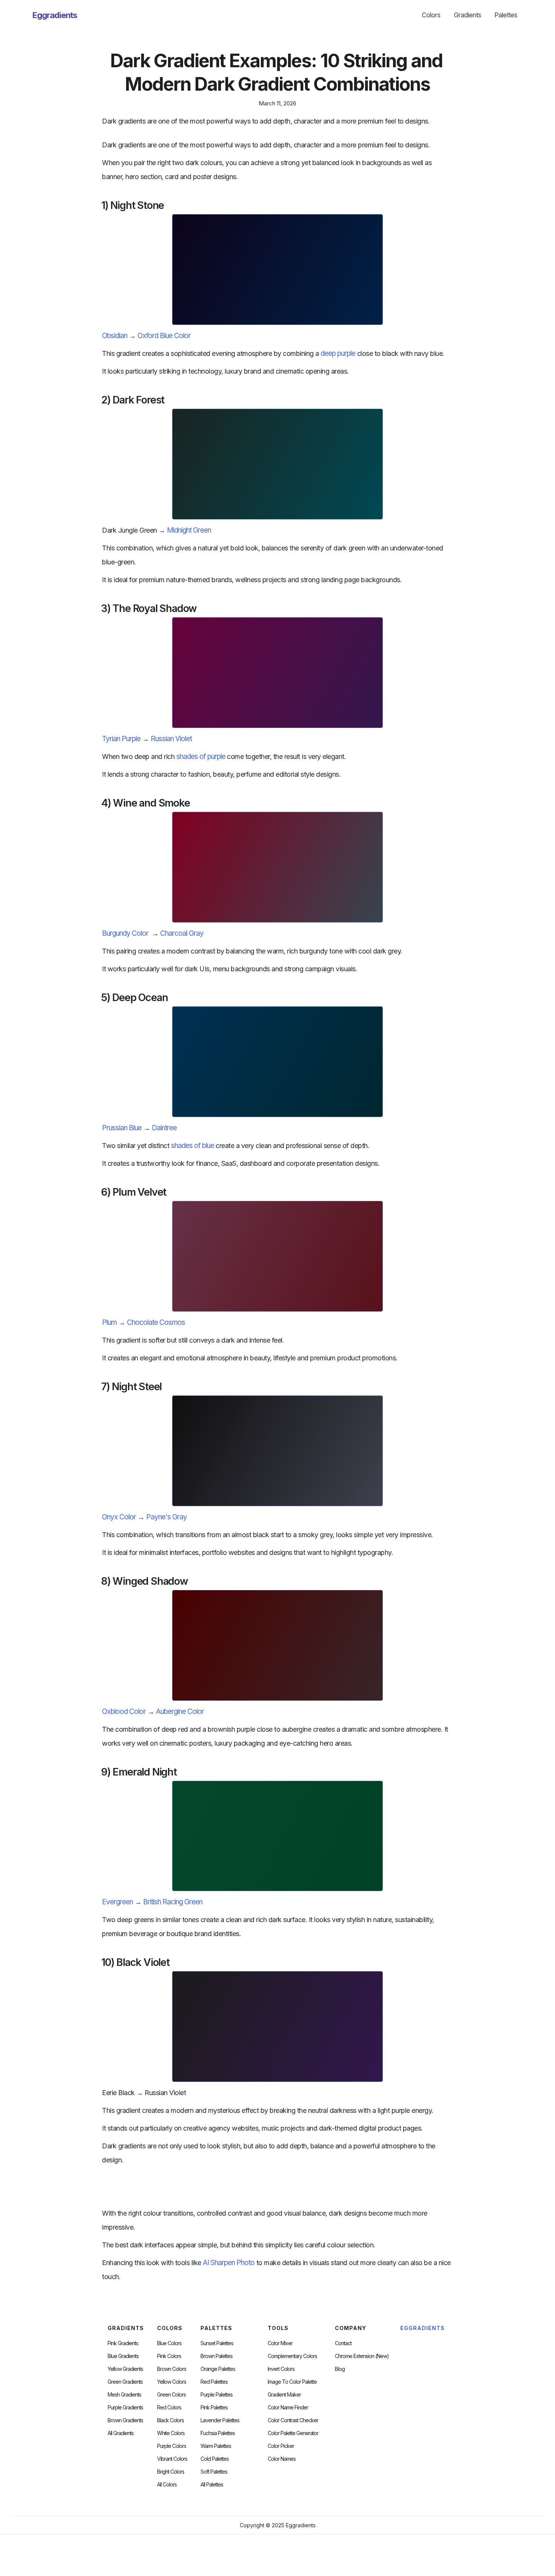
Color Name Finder (288, 2408)
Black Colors (170, 2420)
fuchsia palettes (218, 2433)
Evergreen (117, 1902)
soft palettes (214, 2472)
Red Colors (169, 2408)
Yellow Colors (172, 2382)
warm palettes (216, 2446)
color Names (282, 2459)
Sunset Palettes (217, 2343)
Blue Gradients (123, 2356)
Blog (340, 2369)
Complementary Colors (292, 2356)
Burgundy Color (125, 933)
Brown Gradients (125, 2420)
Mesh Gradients (124, 2395)
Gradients (467, 15)
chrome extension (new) (362, 2356)
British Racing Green (173, 1902)
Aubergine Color (180, 1711)
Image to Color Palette (292, 2382)
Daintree (164, 1128)
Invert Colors (281, 2369)
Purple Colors (172, 2446)
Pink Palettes (214, 2408)
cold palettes (215, 2459)
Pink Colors (169, 2356)
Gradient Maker (284, 2395)
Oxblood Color (124, 1711)
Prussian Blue (122, 1128)
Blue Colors (169, 2343)
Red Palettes (214, 2382)
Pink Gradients (123, 2343)
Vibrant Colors (172, 2459)
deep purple (338, 353)
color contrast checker (293, 2420)
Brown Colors (172, 2369)
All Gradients (121, 2433)
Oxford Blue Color (164, 336)
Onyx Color (119, 1517)
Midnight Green (189, 530)
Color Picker (281, 2446)
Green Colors (171, 2395)
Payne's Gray (166, 1517)
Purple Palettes (217, 2395)
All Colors (167, 2485)
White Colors (171, 2433)
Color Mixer (280, 2343)
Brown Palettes (217, 2356)
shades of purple (201, 756)
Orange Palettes (218, 2369)
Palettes (506, 15)
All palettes (212, 2485)
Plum (109, 1322)
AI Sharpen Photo (229, 2263)
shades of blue (193, 1146)
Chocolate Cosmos (156, 1322)
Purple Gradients (125, 2408)
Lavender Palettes (220, 2420)
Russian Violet (171, 739)
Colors (431, 15)
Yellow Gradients (125, 2369)
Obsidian (115, 336)
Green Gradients (125, 2382)
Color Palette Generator (293, 2433)
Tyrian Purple (121, 739)
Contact (343, 2343)
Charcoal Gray (182, 933)
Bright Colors (171, 2472)
